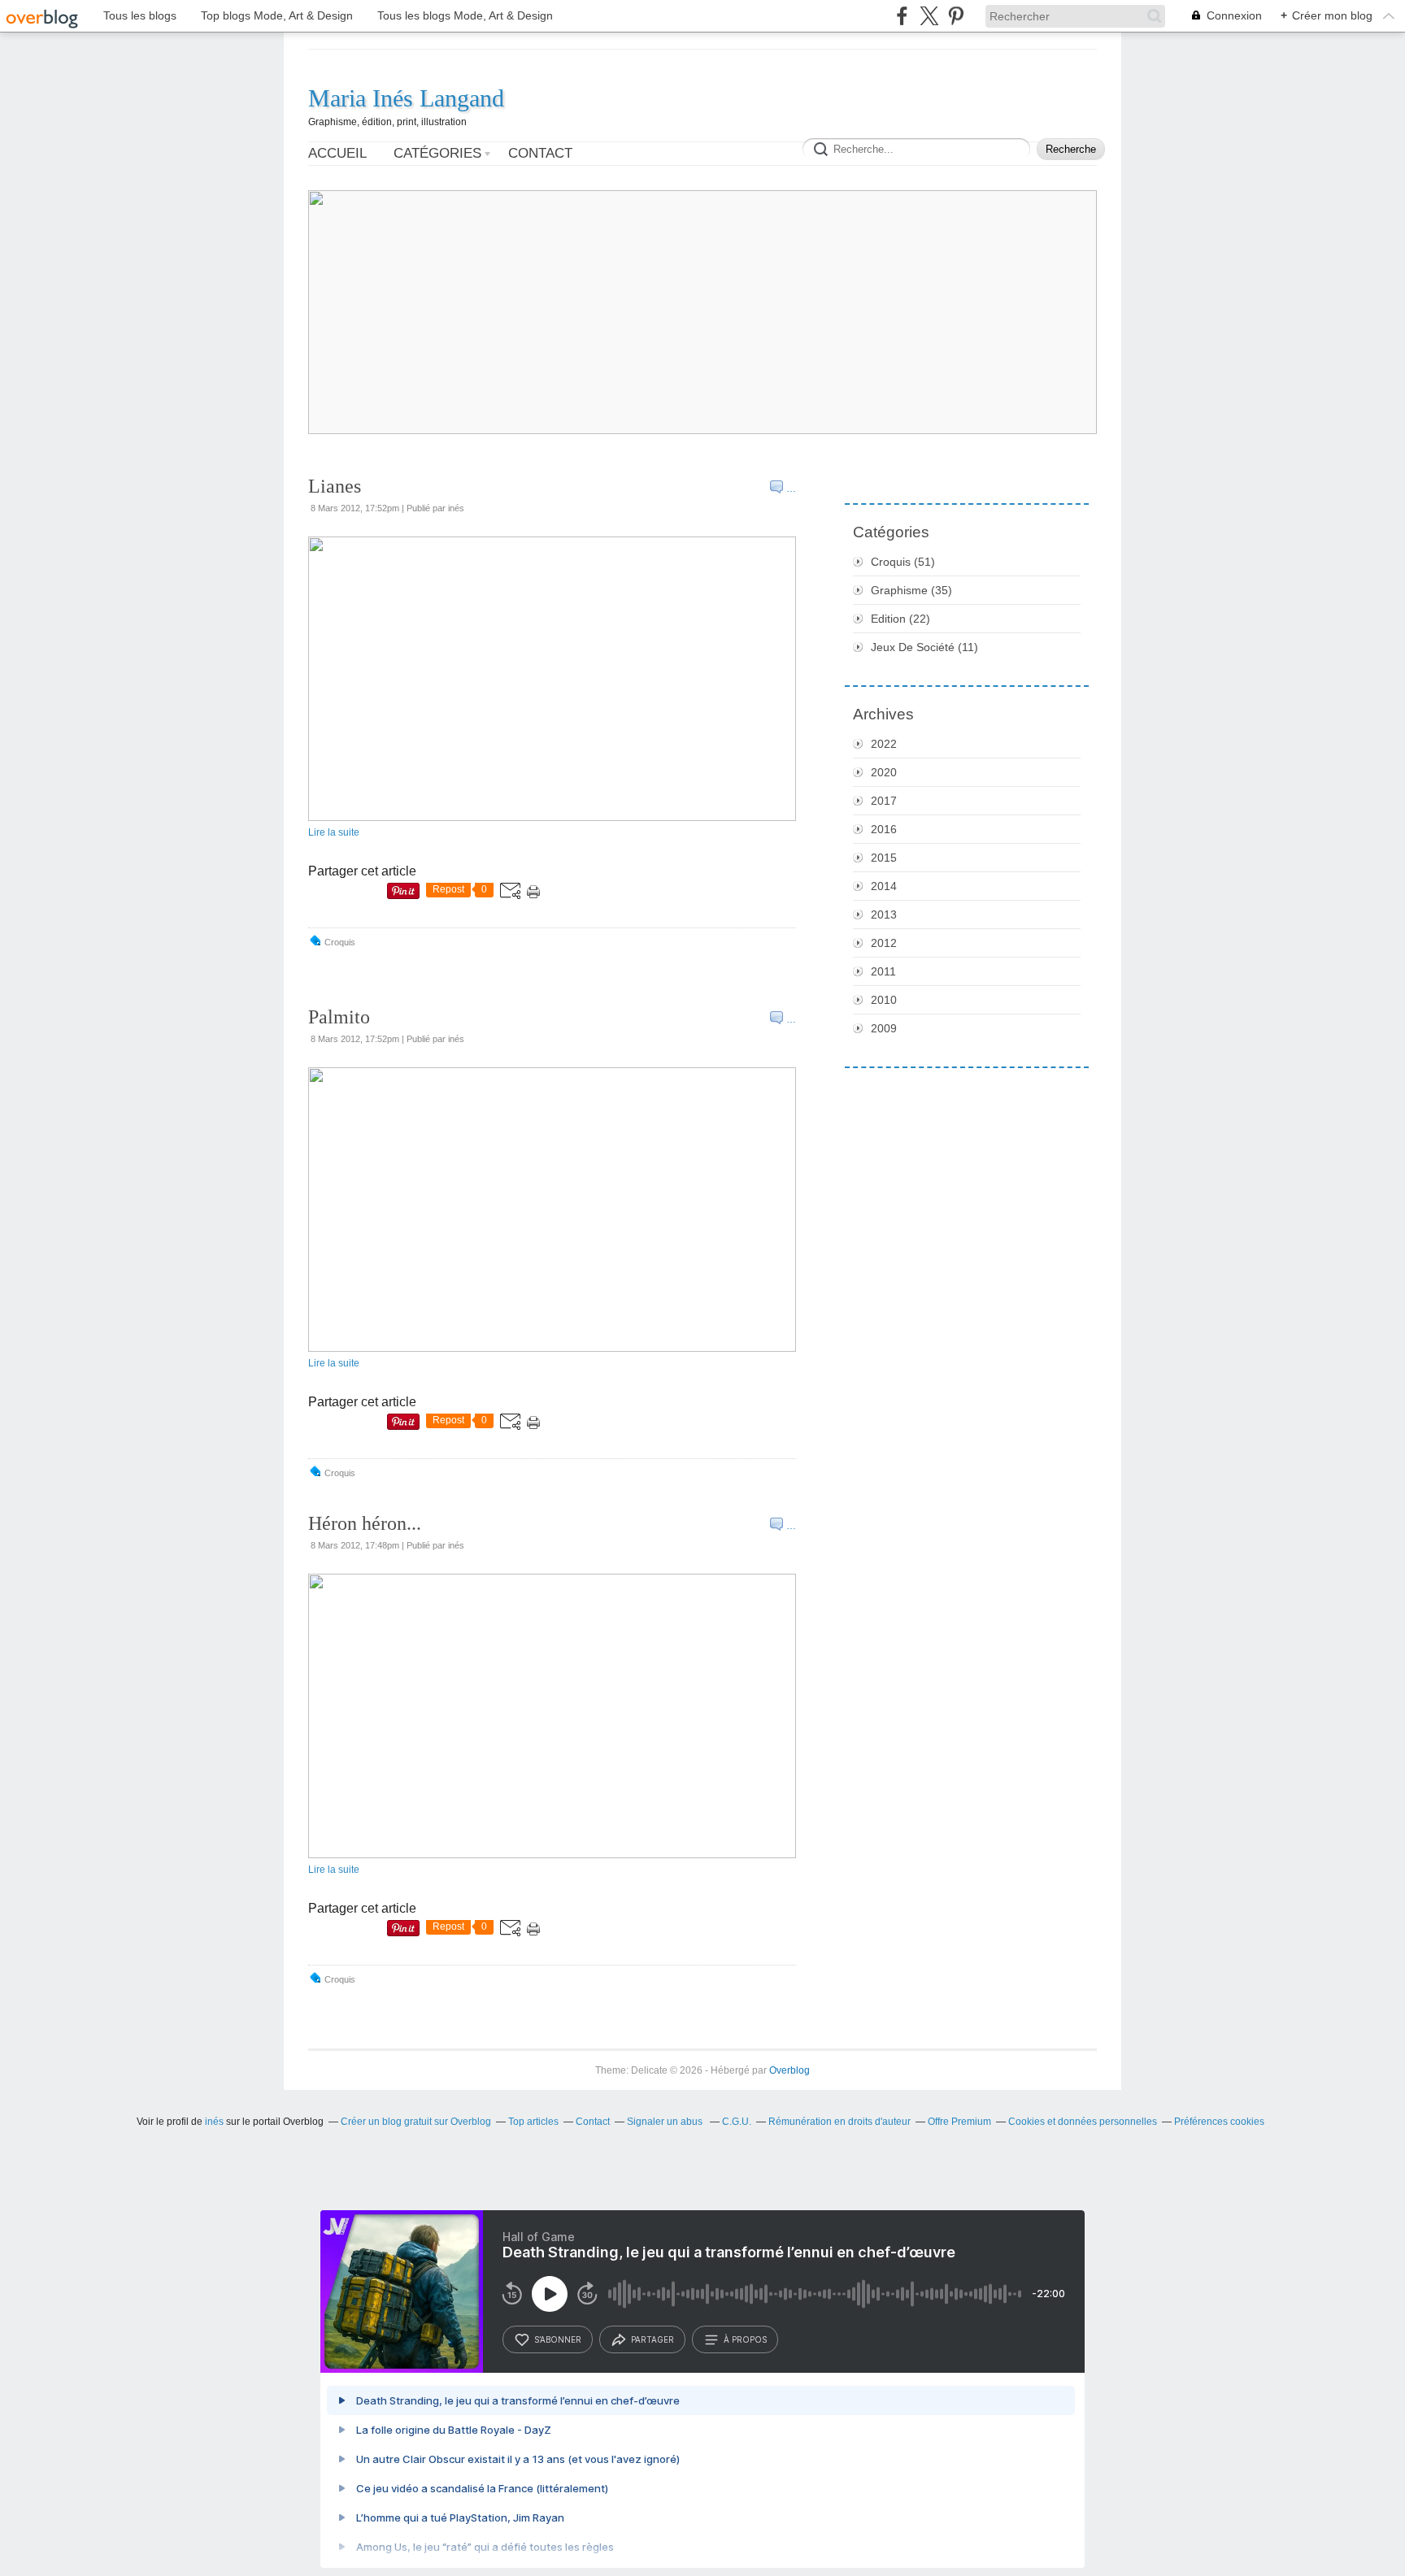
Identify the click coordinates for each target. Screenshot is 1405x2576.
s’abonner (558, 2339)
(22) (900, 619)
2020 (884, 772)
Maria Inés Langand (406, 98)
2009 (884, 1028)
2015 (884, 858)
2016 (884, 829)
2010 (884, 1000)
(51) (903, 562)
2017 (884, 801)
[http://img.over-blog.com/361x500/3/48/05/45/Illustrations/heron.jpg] (552, 1855)
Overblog (789, 2070)
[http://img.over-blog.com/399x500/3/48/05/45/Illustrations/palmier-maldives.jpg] (552, 1349)
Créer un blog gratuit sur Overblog (416, 2122)
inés (214, 2122)
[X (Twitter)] (929, 16)
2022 (884, 744)
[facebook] (902, 16)
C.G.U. (737, 2122)
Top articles (533, 2122)
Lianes (335, 486)
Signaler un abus (666, 2122)
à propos (745, 2339)
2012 (884, 943)
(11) (924, 647)
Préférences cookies (1219, 2122)
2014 (884, 886)
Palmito (339, 1017)
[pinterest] (956, 16)
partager (652, 2339)
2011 (883, 971)
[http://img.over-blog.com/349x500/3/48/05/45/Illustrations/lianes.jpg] (552, 818)
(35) (911, 590)
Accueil (337, 153)
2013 (884, 914)
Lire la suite (334, 832)
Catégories (437, 153)
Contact (540, 153)
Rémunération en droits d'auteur (840, 2122)
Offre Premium (959, 2122)
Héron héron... (365, 1523)
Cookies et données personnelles (1083, 2122)
